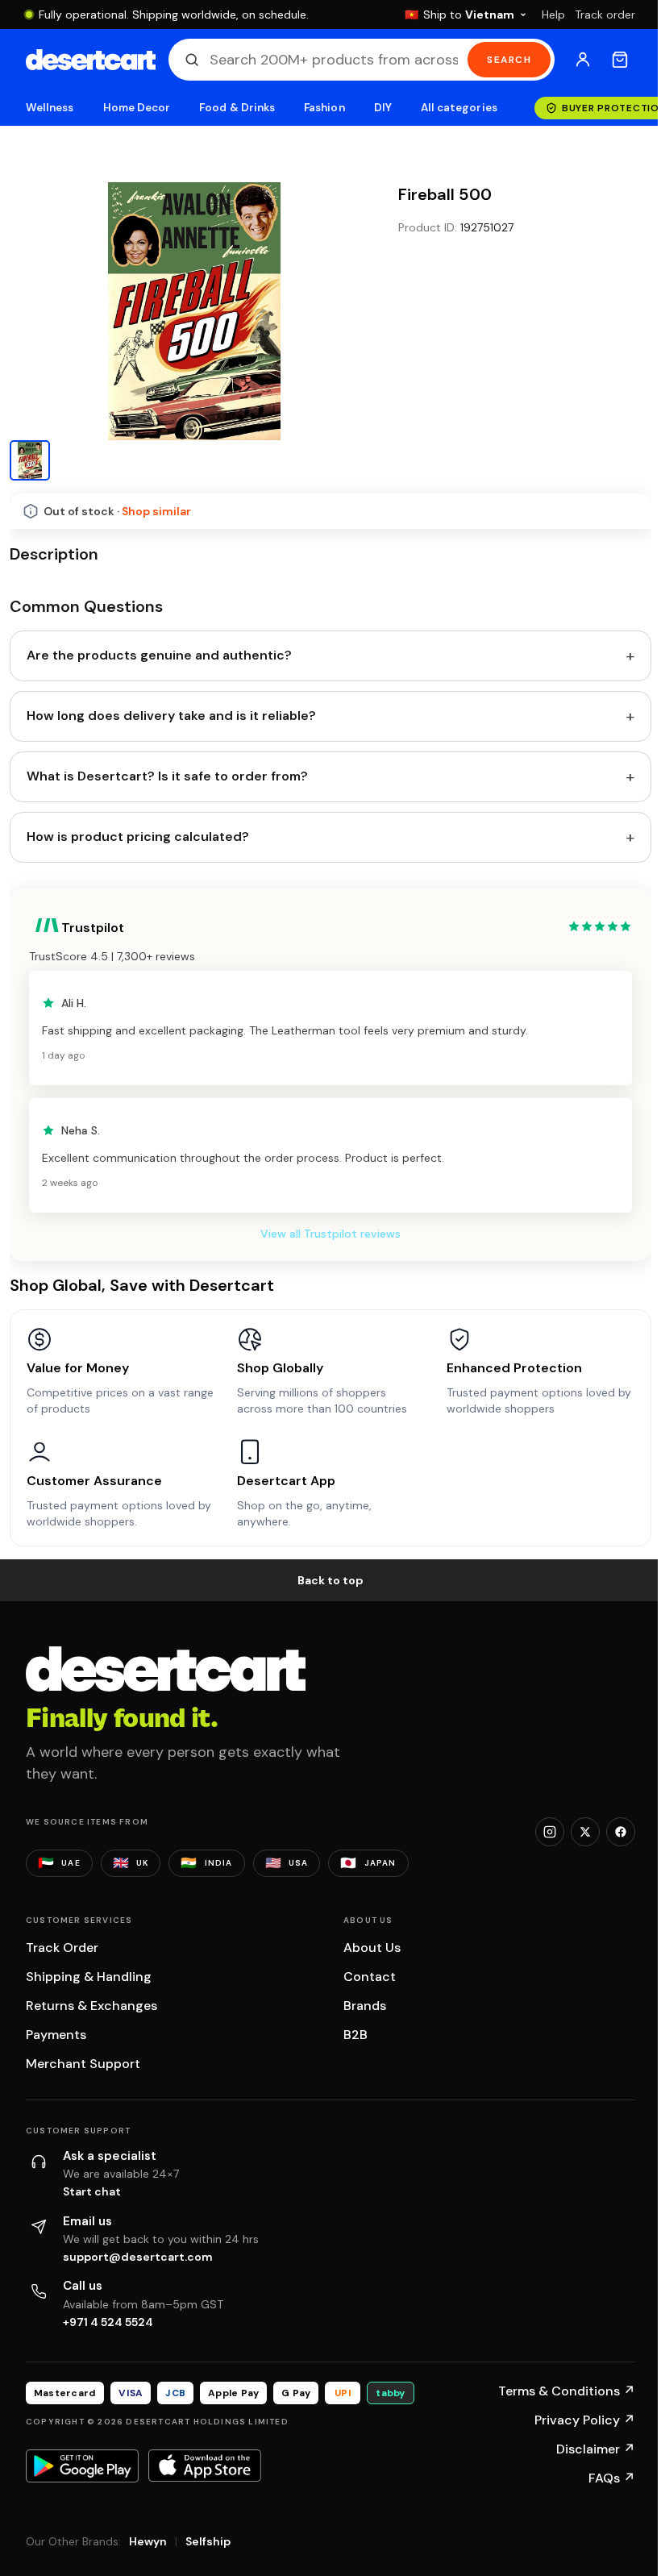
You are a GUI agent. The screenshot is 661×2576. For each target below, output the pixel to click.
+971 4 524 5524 (108, 2322)
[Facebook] (621, 1832)
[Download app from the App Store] (205, 2466)
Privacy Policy (585, 2420)
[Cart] (620, 60)
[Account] (583, 60)
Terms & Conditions (567, 2391)
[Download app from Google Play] (82, 2466)
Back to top (330, 1580)
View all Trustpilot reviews (330, 1234)
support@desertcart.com (138, 2257)
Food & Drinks (237, 108)
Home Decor (137, 108)
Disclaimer (596, 2449)
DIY (383, 108)
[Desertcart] (91, 60)
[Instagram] (550, 1832)
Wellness (50, 108)
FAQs (612, 2478)
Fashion (324, 108)
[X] (585, 1832)
